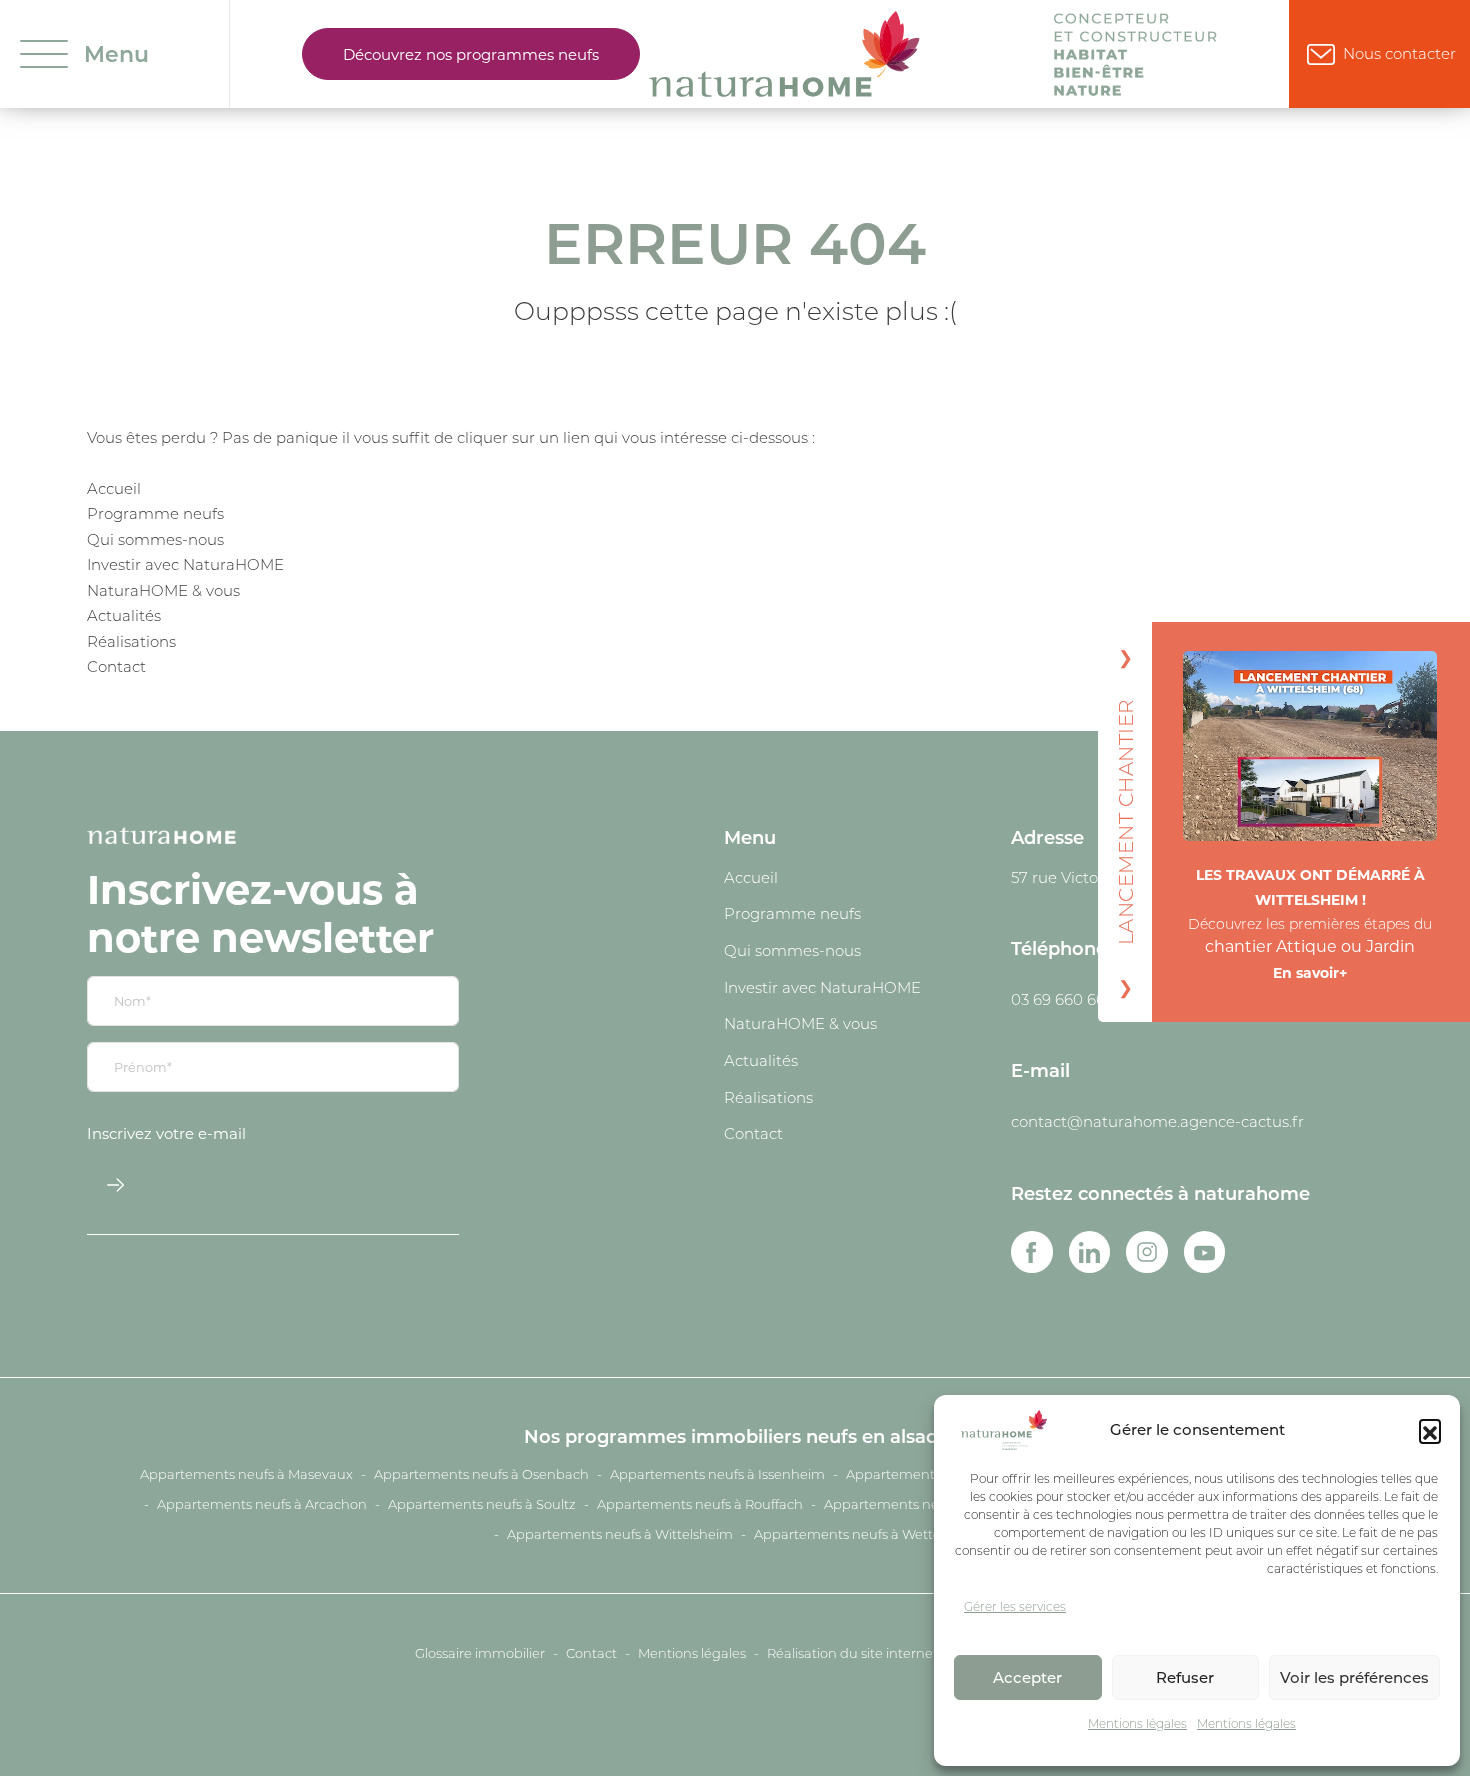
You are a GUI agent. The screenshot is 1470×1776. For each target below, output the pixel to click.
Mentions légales (1137, 1723)
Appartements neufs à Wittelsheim (620, 1534)
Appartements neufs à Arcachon (262, 1504)
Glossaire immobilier (480, 1653)
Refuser (1185, 1677)
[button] (1430, 1430)
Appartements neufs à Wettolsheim (869, 1534)
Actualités (124, 615)
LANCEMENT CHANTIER (1125, 821)
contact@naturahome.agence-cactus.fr (1157, 1121)
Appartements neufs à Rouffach (700, 1504)
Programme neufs (155, 513)
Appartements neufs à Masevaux (246, 1474)
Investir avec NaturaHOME (185, 564)
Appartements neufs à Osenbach (481, 1474)
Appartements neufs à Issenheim (717, 1474)
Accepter (1027, 1677)
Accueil (114, 488)
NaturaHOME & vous (163, 590)
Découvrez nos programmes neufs (471, 54)
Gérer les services (1015, 1606)
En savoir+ (1310, 972)
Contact (116, 666)
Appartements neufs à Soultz (482, 1504)
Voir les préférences (1354, 1677)
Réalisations (131, 641)
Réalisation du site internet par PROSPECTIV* (911, 1653)
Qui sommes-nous (155, 539)
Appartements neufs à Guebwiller (932, 1504)
